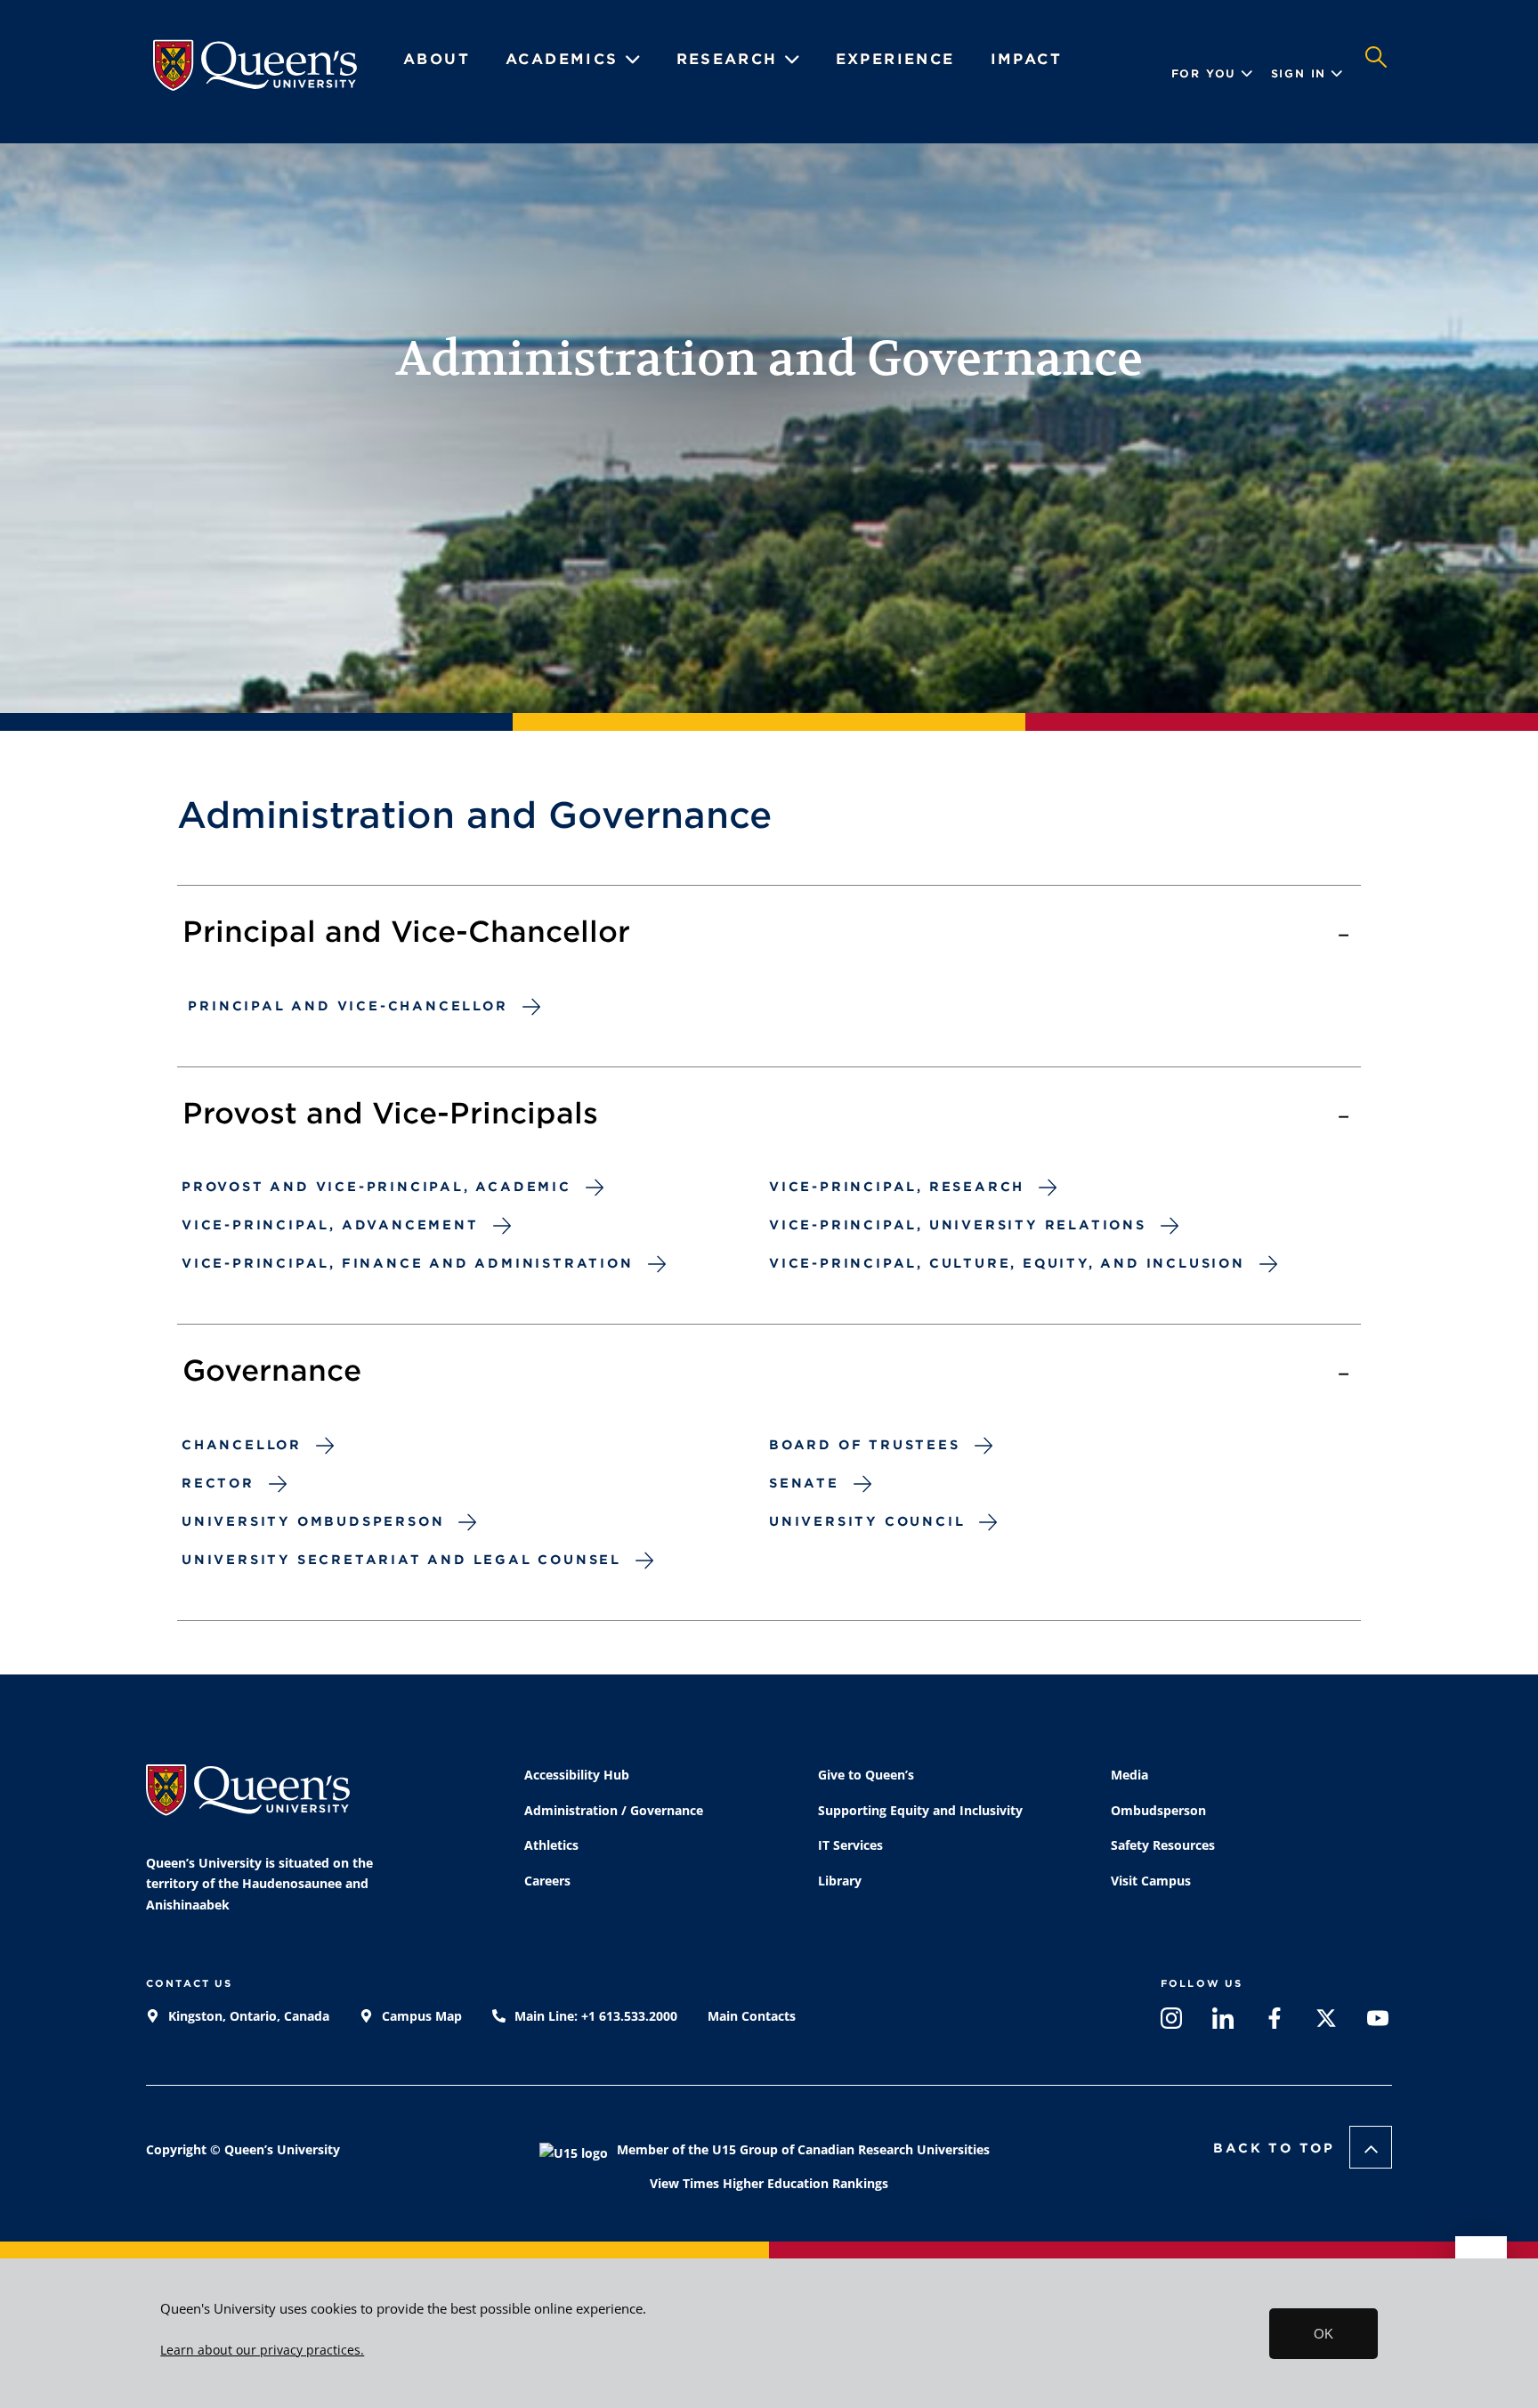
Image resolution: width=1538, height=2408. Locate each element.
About (437, 59)
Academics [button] (565, 59)
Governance (272, 1370)
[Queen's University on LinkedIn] (1223, 2022)
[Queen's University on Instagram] (1171, 2022)
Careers (547, 1881)
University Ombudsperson (313, 1521)
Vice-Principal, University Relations (958, 1225)
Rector (218, 1483)
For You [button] (1204, 73)
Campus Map (420, 2016)
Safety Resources (1163, 1845)
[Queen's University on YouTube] (1378, 2022)
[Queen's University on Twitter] (1326, 2022)
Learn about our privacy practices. (262, 2350)
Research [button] (731, 59)
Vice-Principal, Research (897, 1187)
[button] (1376, 74)
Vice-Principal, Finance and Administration (408, 1263)
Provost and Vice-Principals (390, 1113)
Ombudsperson (1158, 1810)
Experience (895, 59)
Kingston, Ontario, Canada (247, 2016)
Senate (804, 1483)
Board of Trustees (865, 1445)
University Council (867, 1521)
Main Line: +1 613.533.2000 (594, 2016)
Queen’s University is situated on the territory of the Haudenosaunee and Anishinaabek (259, 1884)
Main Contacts (752, 2016)
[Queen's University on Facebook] (1275, 2022)
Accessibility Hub (577, 1775)
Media (1129, 1775)
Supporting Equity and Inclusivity (920, 1810)
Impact (1026, 59)
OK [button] (1323, 2334)
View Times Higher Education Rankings (769, 2183)
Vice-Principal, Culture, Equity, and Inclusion (1007, 1263)
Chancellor (242, 1445)
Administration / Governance (614, 1810)
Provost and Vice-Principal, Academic (376, 1187)
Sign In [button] (1299, 73)
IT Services (850, 1845)
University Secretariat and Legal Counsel (401, 1560)
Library (840, 1881)
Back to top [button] (1274, 2148)
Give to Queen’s (866, 1775)
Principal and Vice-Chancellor (406, 932)
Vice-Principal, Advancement (330, 1225)
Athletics (551, 1845)
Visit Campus (1151, 1881)
